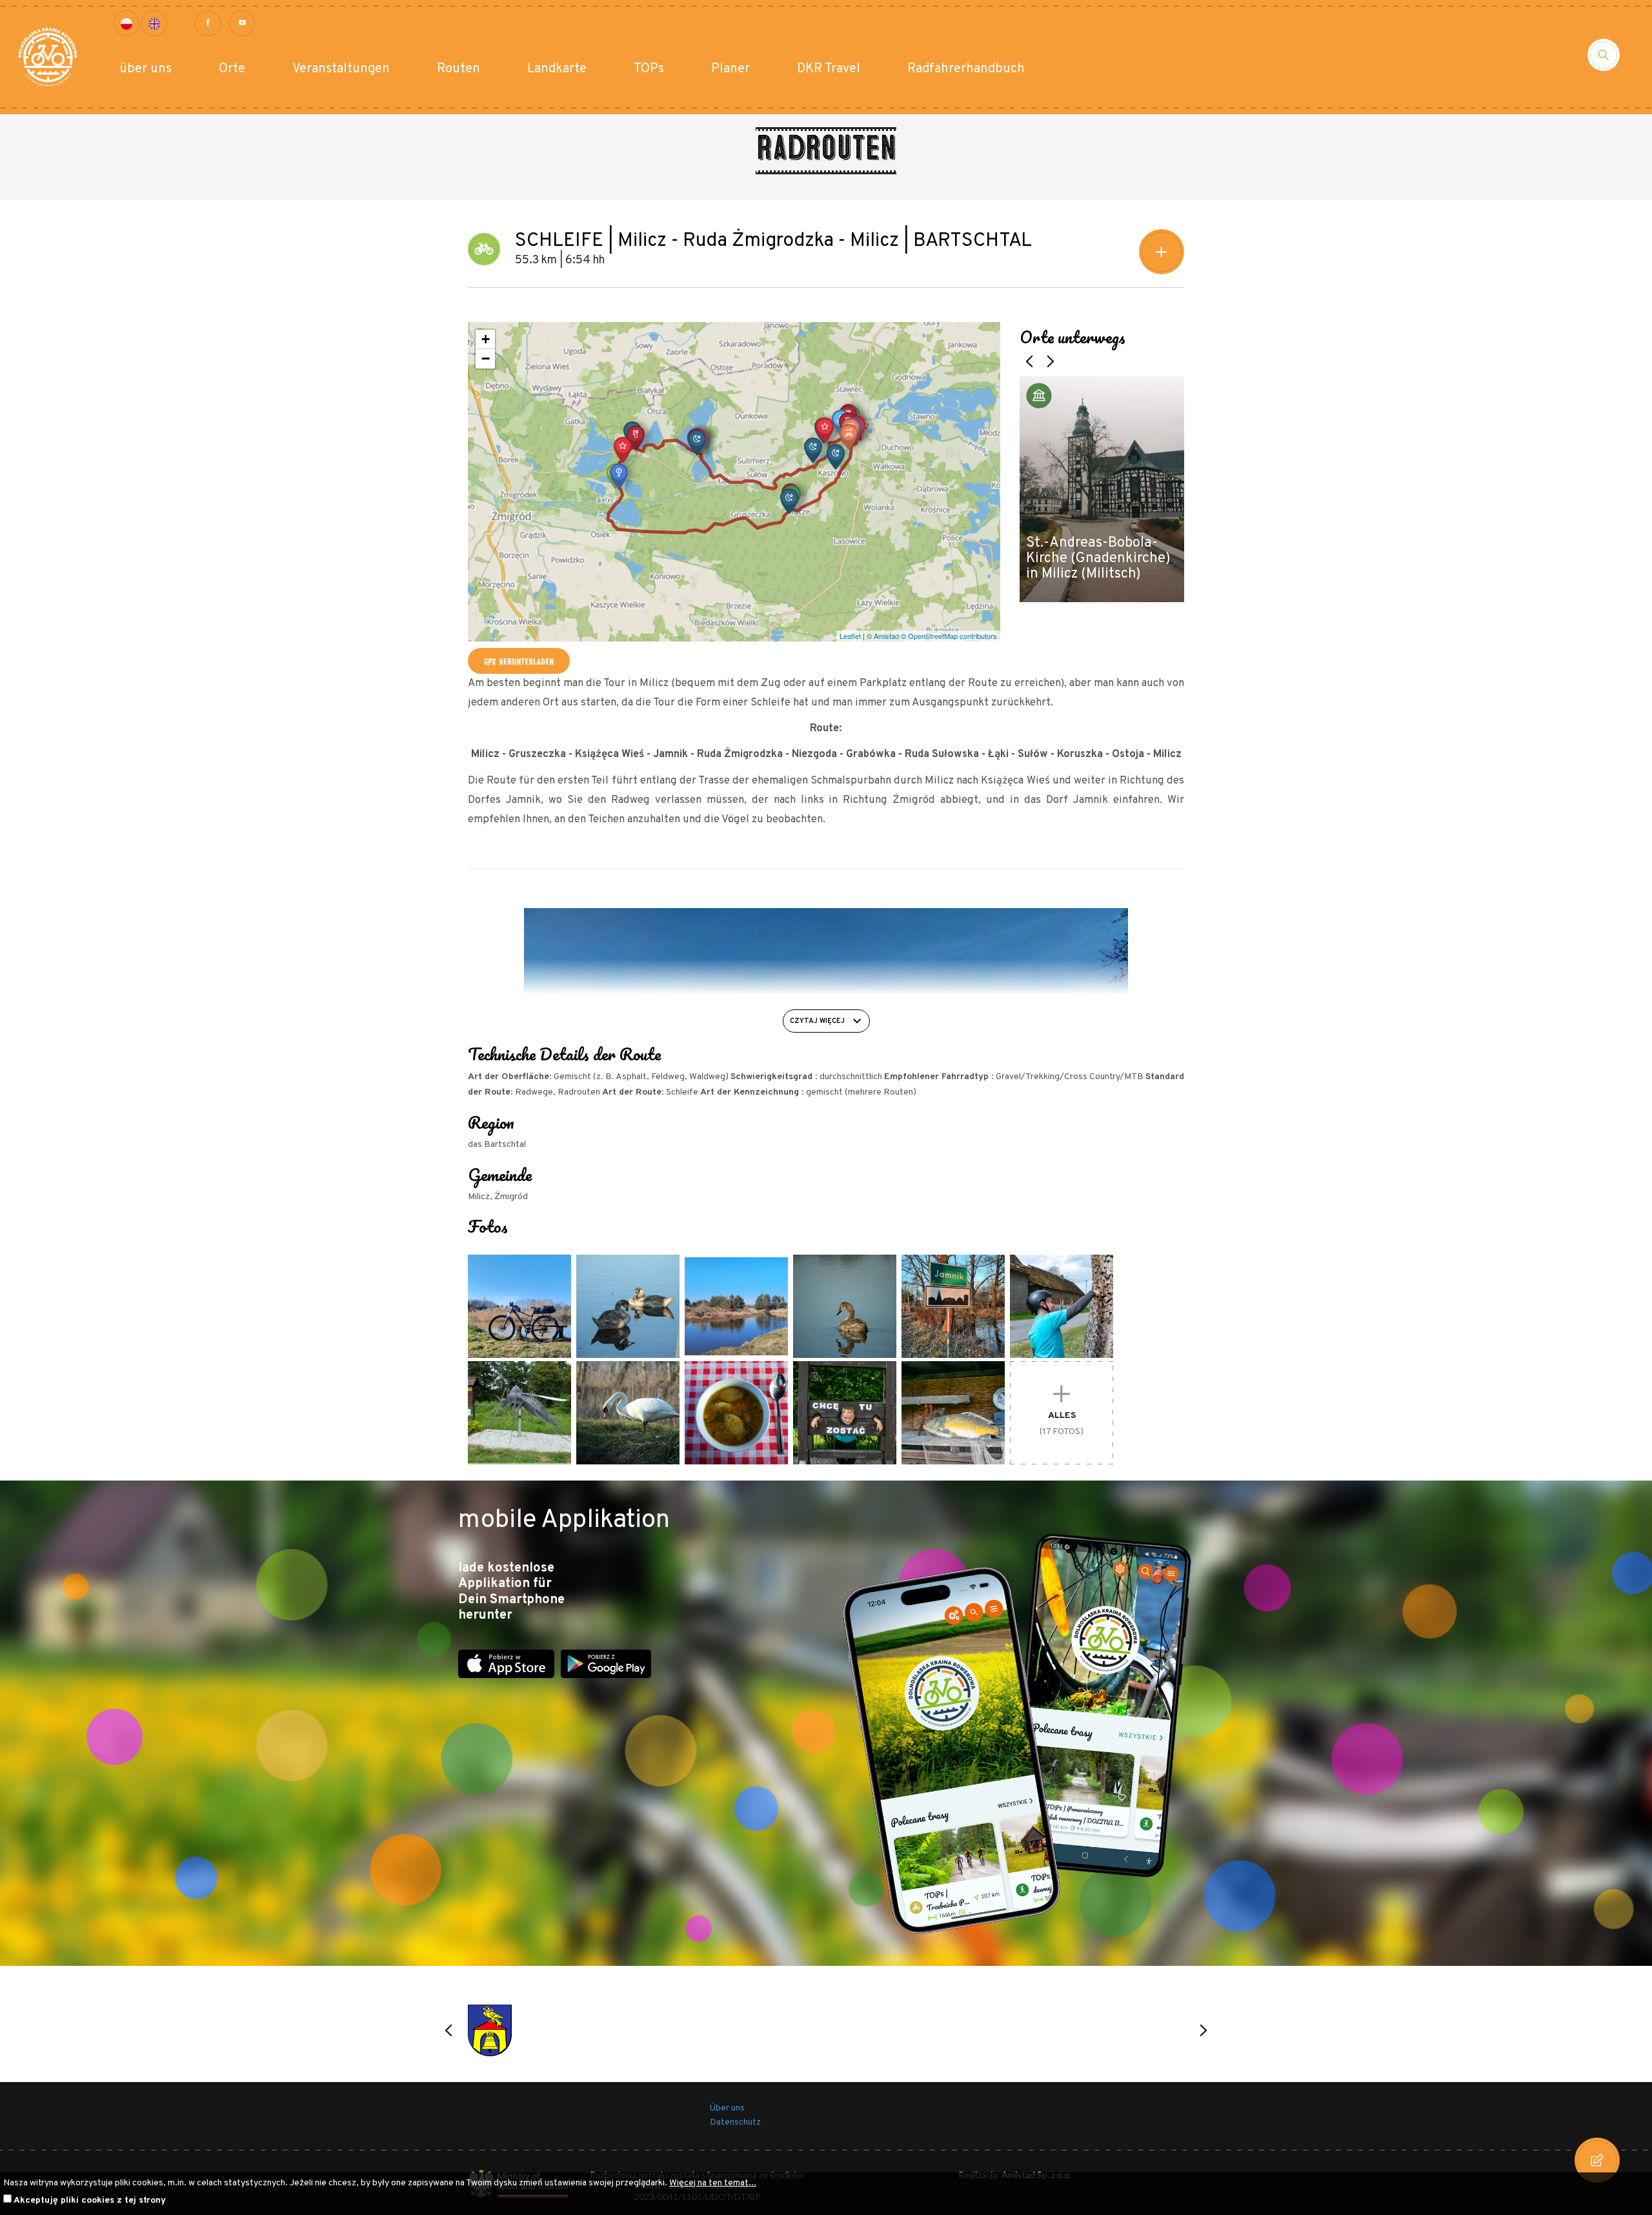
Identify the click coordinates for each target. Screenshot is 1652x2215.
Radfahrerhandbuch (966, 69)
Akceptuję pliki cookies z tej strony (90, 2200)
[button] (825, 430)
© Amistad (883, 636)
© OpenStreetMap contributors (949, 636)
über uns (146, 69)
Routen (458, 69)
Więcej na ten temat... (713, 2183)
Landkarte (557, 69)
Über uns (727, 2108)
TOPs (649, 69)
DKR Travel (829, 69)
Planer (730, 69)
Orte (232, 69)
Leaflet (850, 636)
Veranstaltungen (341, 69)
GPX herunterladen (519, 661)
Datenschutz (735, 2122)
